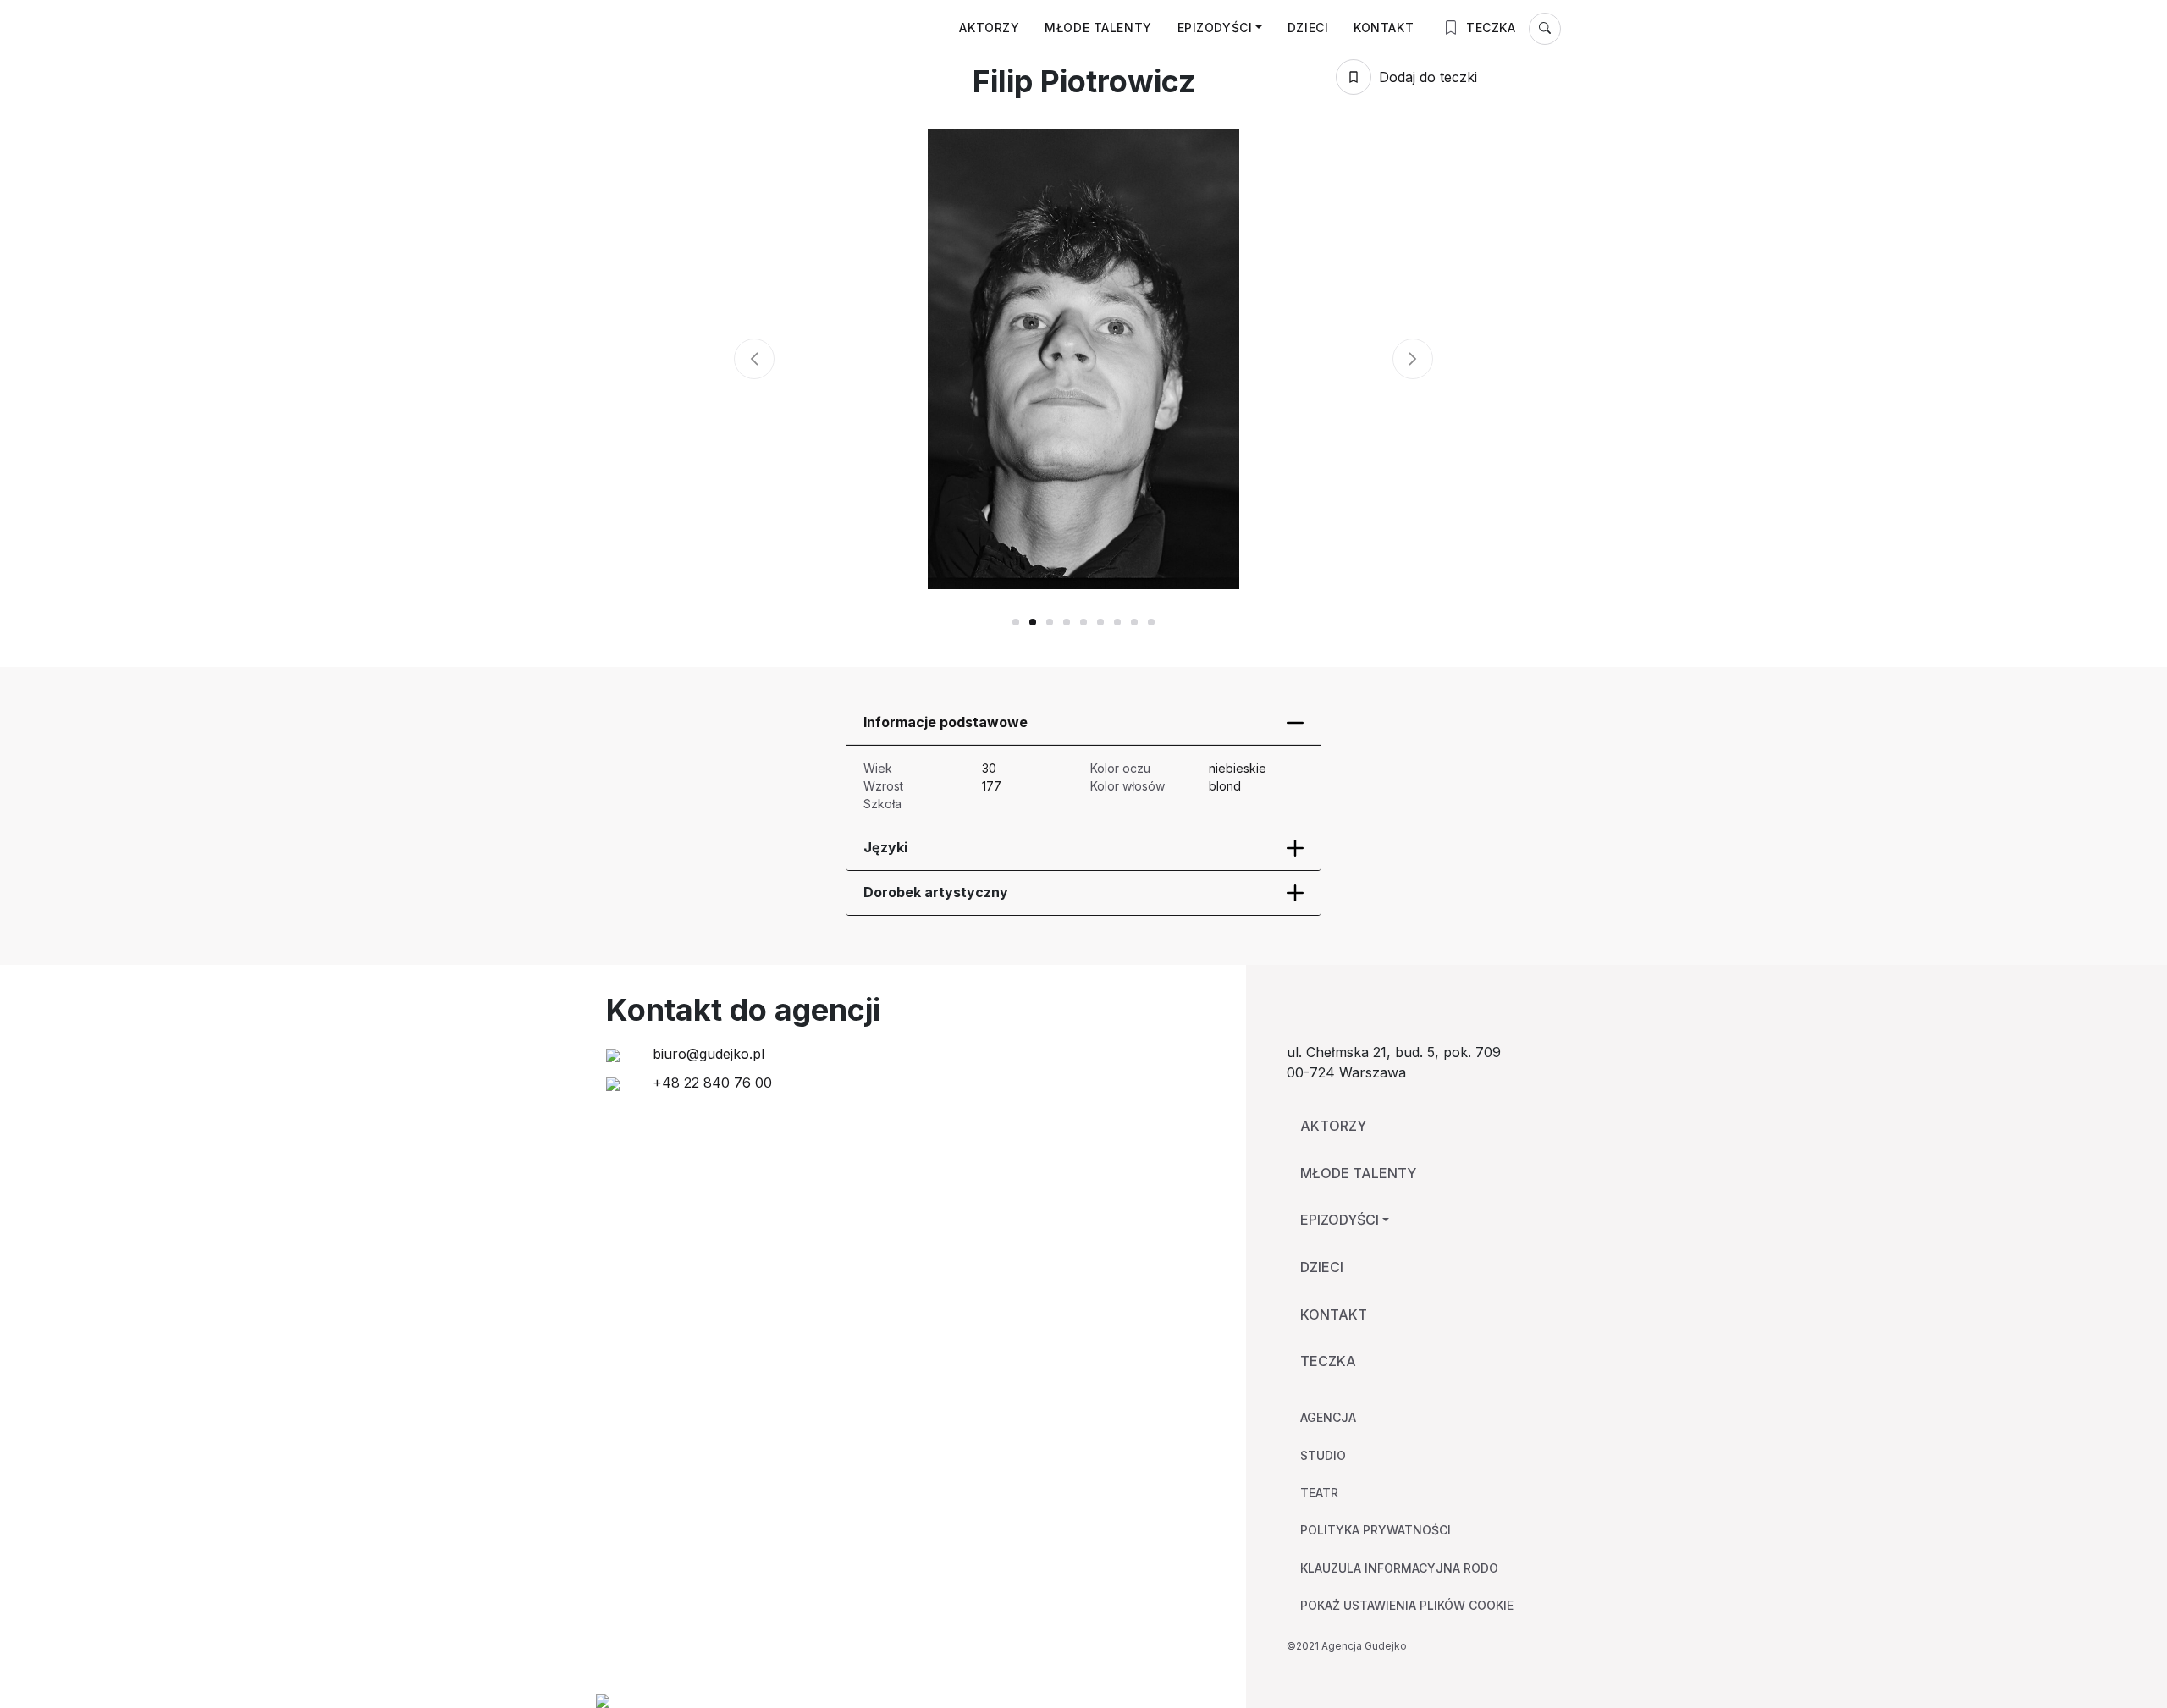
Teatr (1319, 1493)
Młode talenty (1098, 28)
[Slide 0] (1016, 622)
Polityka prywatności (1376, 1530)
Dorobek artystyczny (936, 892)
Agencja (1328, 1417)
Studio (1323, 1455)
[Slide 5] (1100, 622)
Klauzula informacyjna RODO (1399, 1568)
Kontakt (1384, 28)
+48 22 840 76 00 (710, 1083)
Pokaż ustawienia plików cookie (1407, 1605)
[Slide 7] (1134, 622)
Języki (885, 847)
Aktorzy (989, 28)
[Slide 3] (1067, 622)
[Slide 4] (1083, 622)
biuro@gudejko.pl (706, 1054)
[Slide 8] (1151, 622)
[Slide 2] (1050, 622)
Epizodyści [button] (1215, 28)
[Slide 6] (1117, 622)
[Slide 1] (1033, 622)
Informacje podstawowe (946, 722)
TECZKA (1489, 28)
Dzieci (1308, 28)
